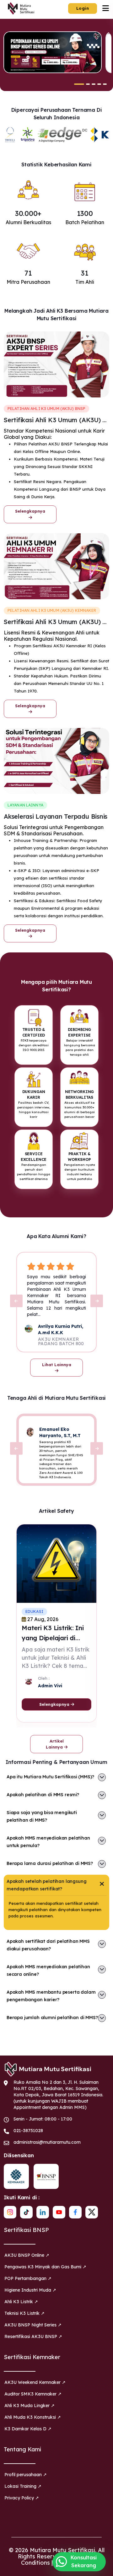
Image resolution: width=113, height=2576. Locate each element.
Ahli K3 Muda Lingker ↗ (30, 2406)
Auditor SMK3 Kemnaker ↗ (33, 2394)
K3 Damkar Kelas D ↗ (28, 2429)
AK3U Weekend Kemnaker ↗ (35, 2382)
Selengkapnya (30, 511)
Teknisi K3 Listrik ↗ (24, 2313)
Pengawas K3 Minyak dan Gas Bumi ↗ (45, 2267)
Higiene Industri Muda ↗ (30, 2290)
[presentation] (16, 1301)
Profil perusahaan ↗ (26, 2475)
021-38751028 (28, 2131)
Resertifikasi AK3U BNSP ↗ (33, 2336)
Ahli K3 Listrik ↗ (21, 2302)
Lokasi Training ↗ (23, 2486)
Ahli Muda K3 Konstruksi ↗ (33, 2417)
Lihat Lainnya (57, 1365)
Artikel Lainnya (55, 1744)
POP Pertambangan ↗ (28, 2278)
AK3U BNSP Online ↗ (27, 2255)
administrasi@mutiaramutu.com (47, 2142)
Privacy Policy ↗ (22, 2498)
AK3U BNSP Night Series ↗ (33, 2325)
